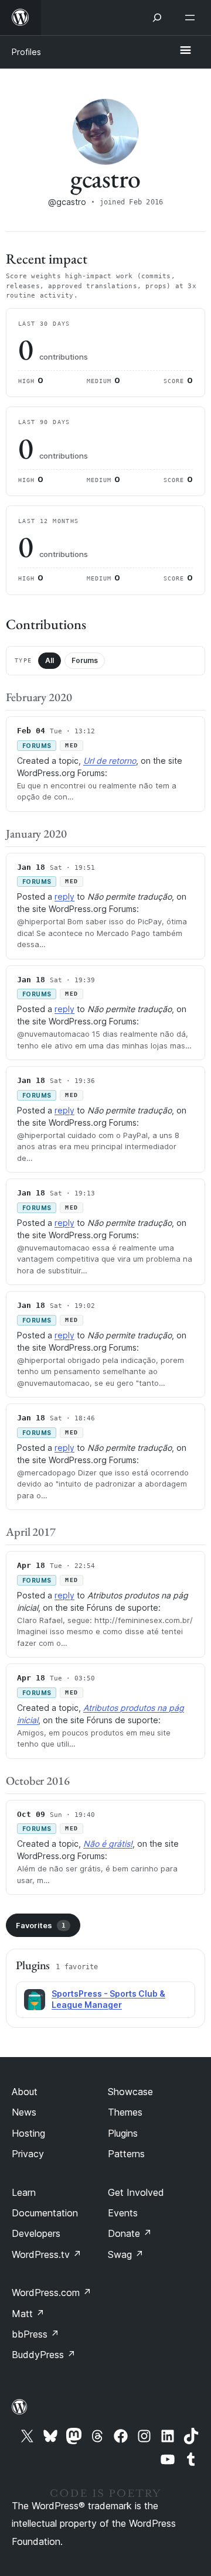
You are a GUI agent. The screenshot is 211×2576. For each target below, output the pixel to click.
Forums (85, 660)
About (25, 2092)
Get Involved (136, 2192)
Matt (28, 2314)
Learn (24, 2192)
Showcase (130, 2092)
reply (64, 896)
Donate (130, 2233)
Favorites (41, 1925)
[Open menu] (192, 18)
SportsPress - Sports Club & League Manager (108, 1999)
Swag (126, 2254)
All (50, 660)
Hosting (28, 2133)
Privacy (28, 2154)
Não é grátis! (108, 1844)
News (24, 2112)
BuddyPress (44, 2355)
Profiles (26, 52)
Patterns (126, 2154)
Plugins (123, 2133)
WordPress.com (52, 2293)
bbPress (35, 2334)
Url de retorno (110, 761)
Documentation (45, 2213)
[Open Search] (157, 18)
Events (123, 2213)
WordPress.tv (47, 2254)
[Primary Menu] (185, 51)
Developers (36, 2233)
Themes (125, 2112)
